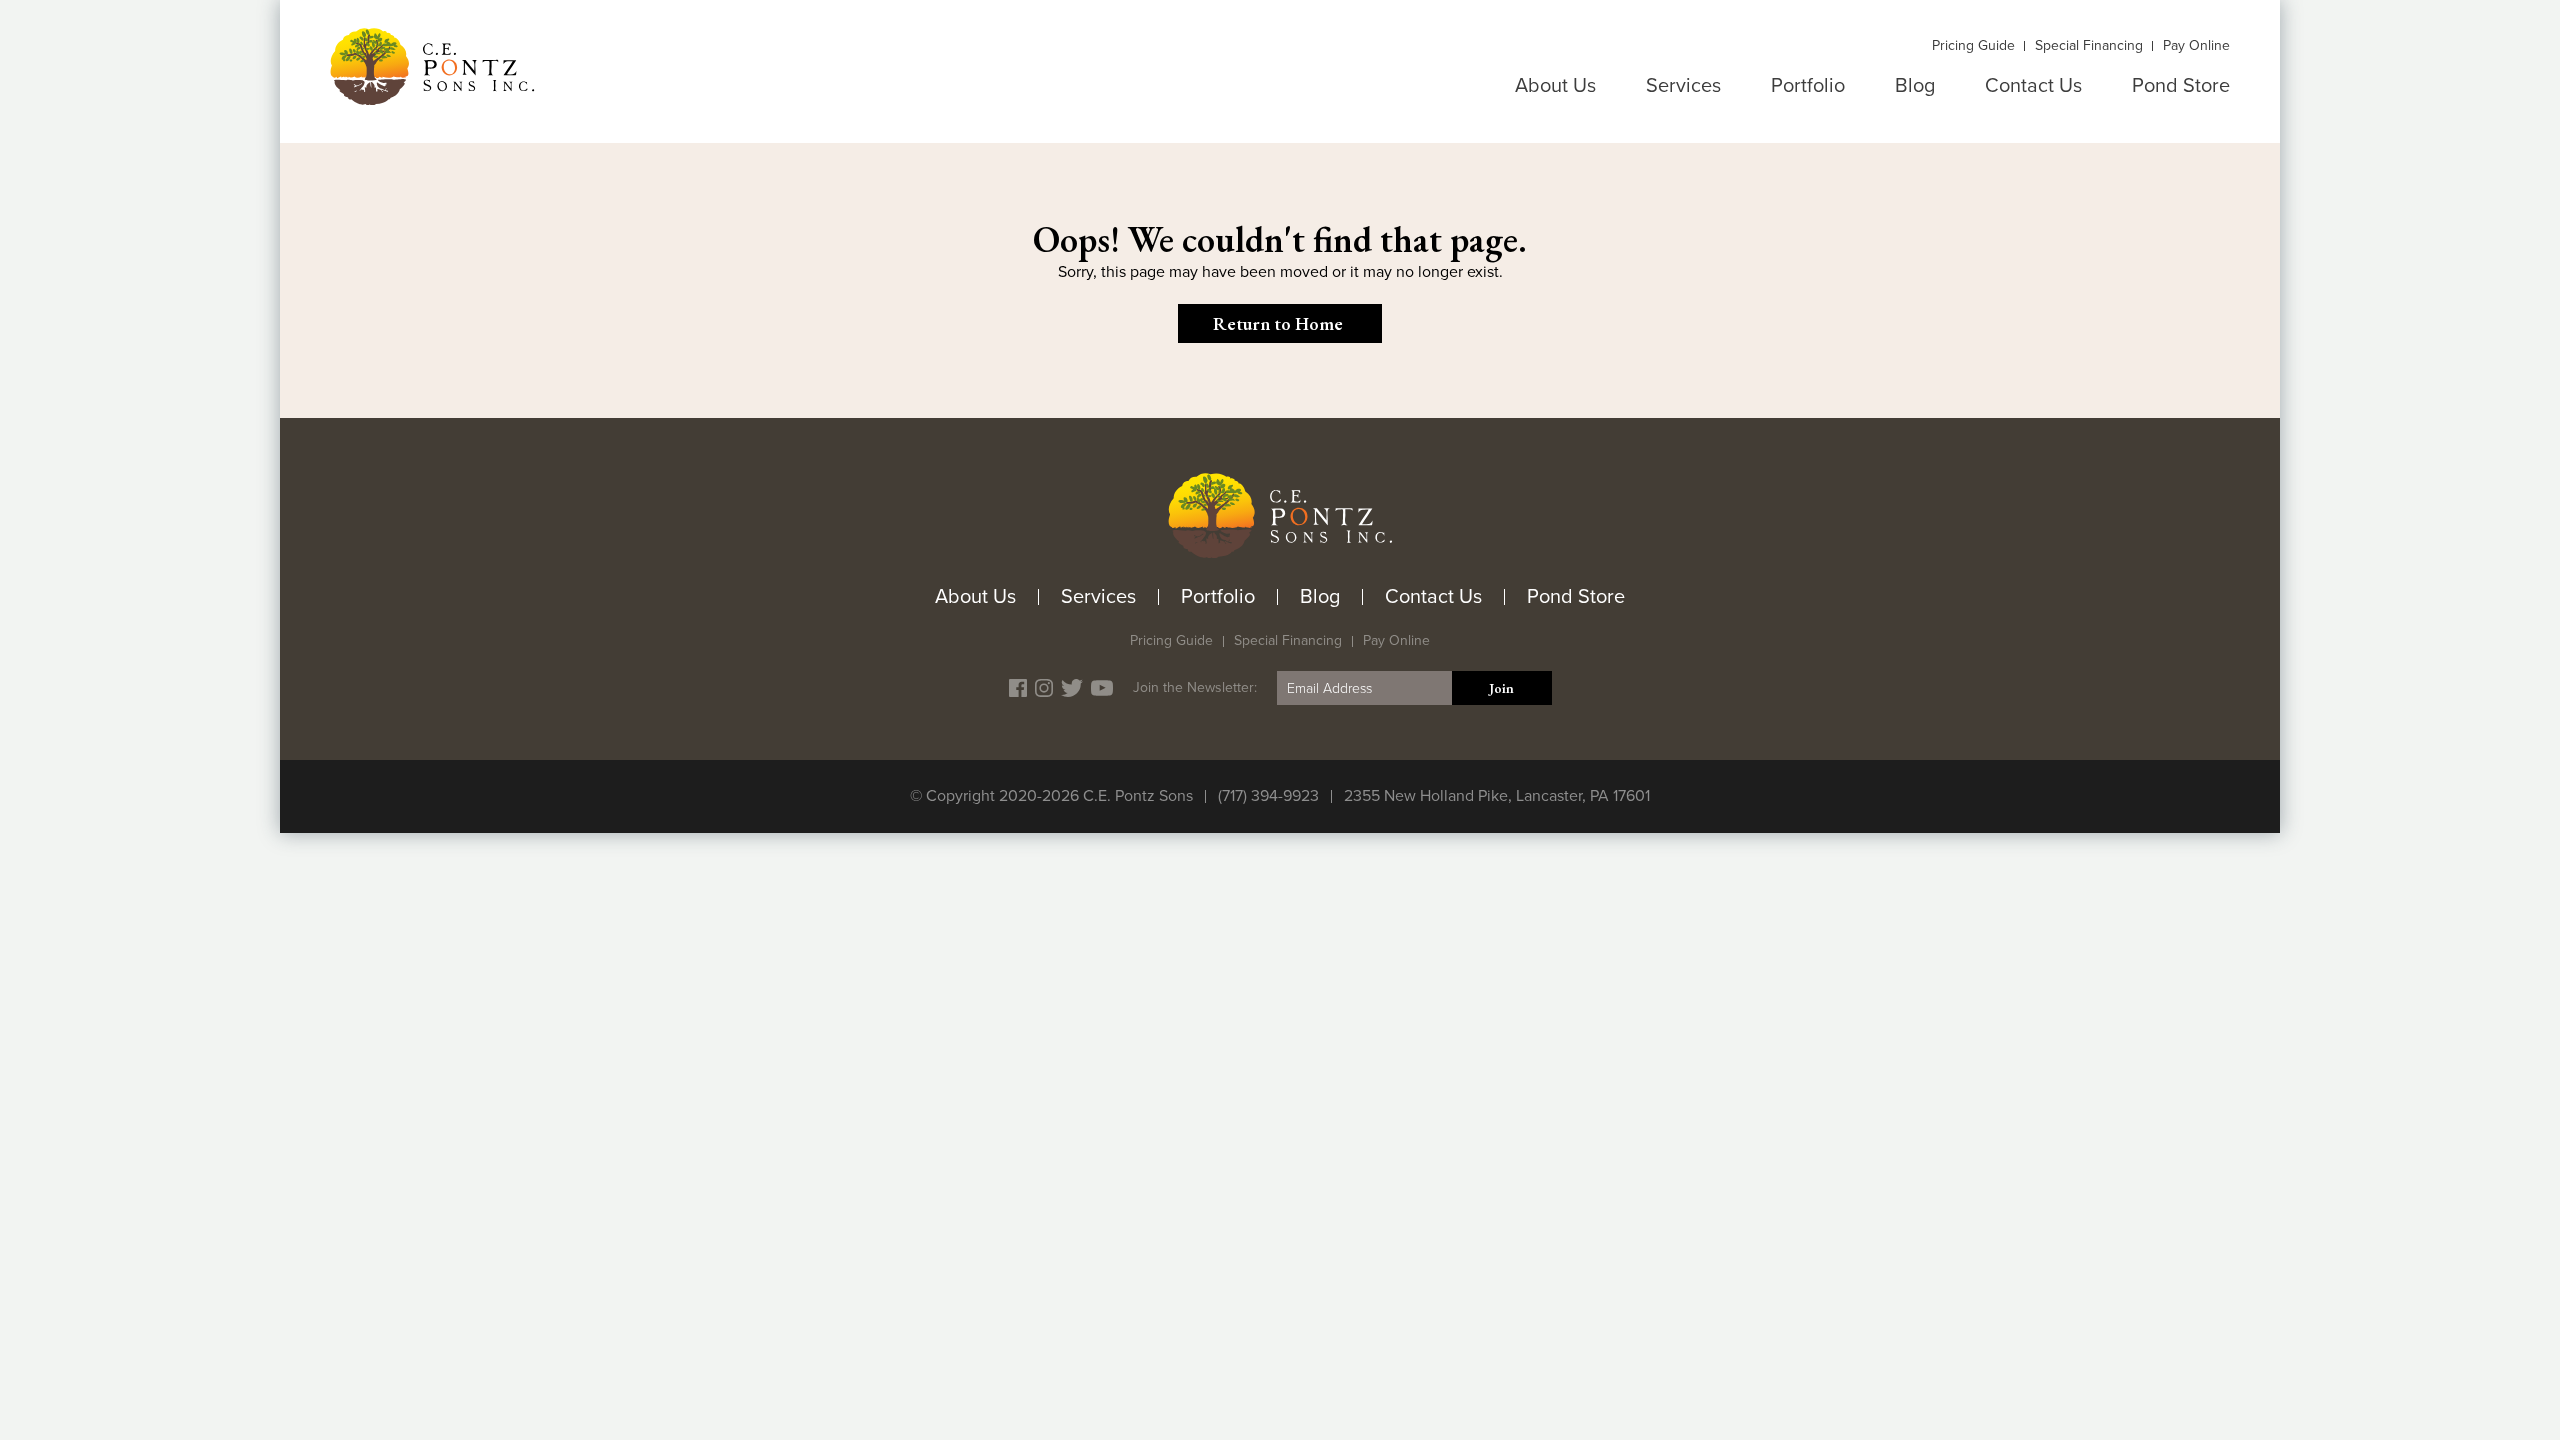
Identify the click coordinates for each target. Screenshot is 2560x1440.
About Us (1555, 86)
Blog (1915, 86)
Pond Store (2181, 86)
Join (1501, 688)
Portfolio (1808, 86)
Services (1683, 86)
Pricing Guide (1973, 45)
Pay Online (2196, 45)
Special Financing (2089, 45)
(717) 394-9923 (1268, 796)
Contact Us (2033, 86)
